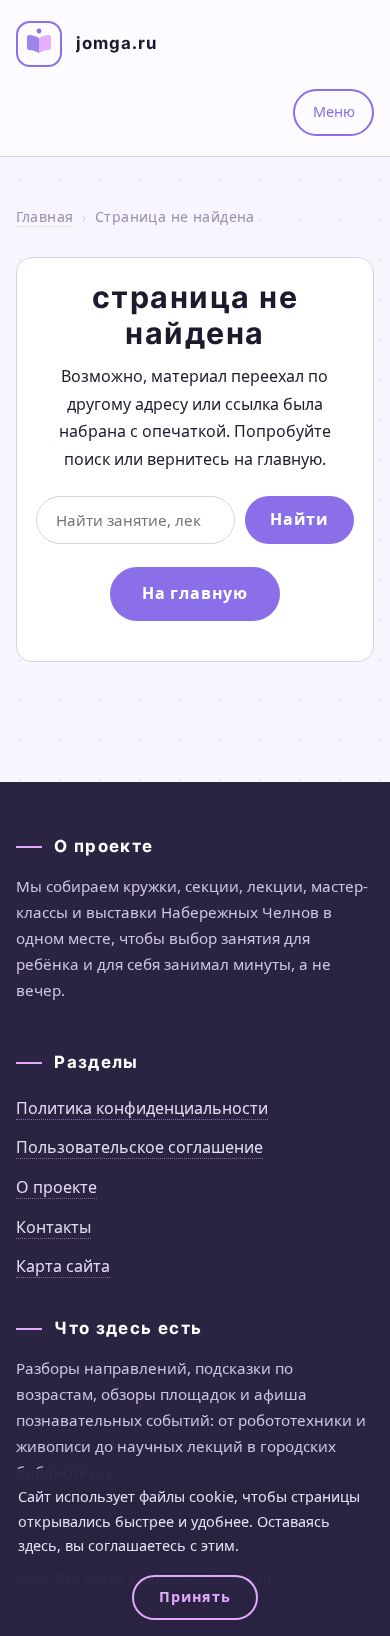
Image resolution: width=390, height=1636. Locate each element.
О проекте (56, 1187)
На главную (195, 593)
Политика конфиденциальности (142, 1108)
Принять (194, 1596)
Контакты (53, 1227)
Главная (45, 216)
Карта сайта (63, 1266)
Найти (299, 519)
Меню (334, 111)
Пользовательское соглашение (139, 1147)
